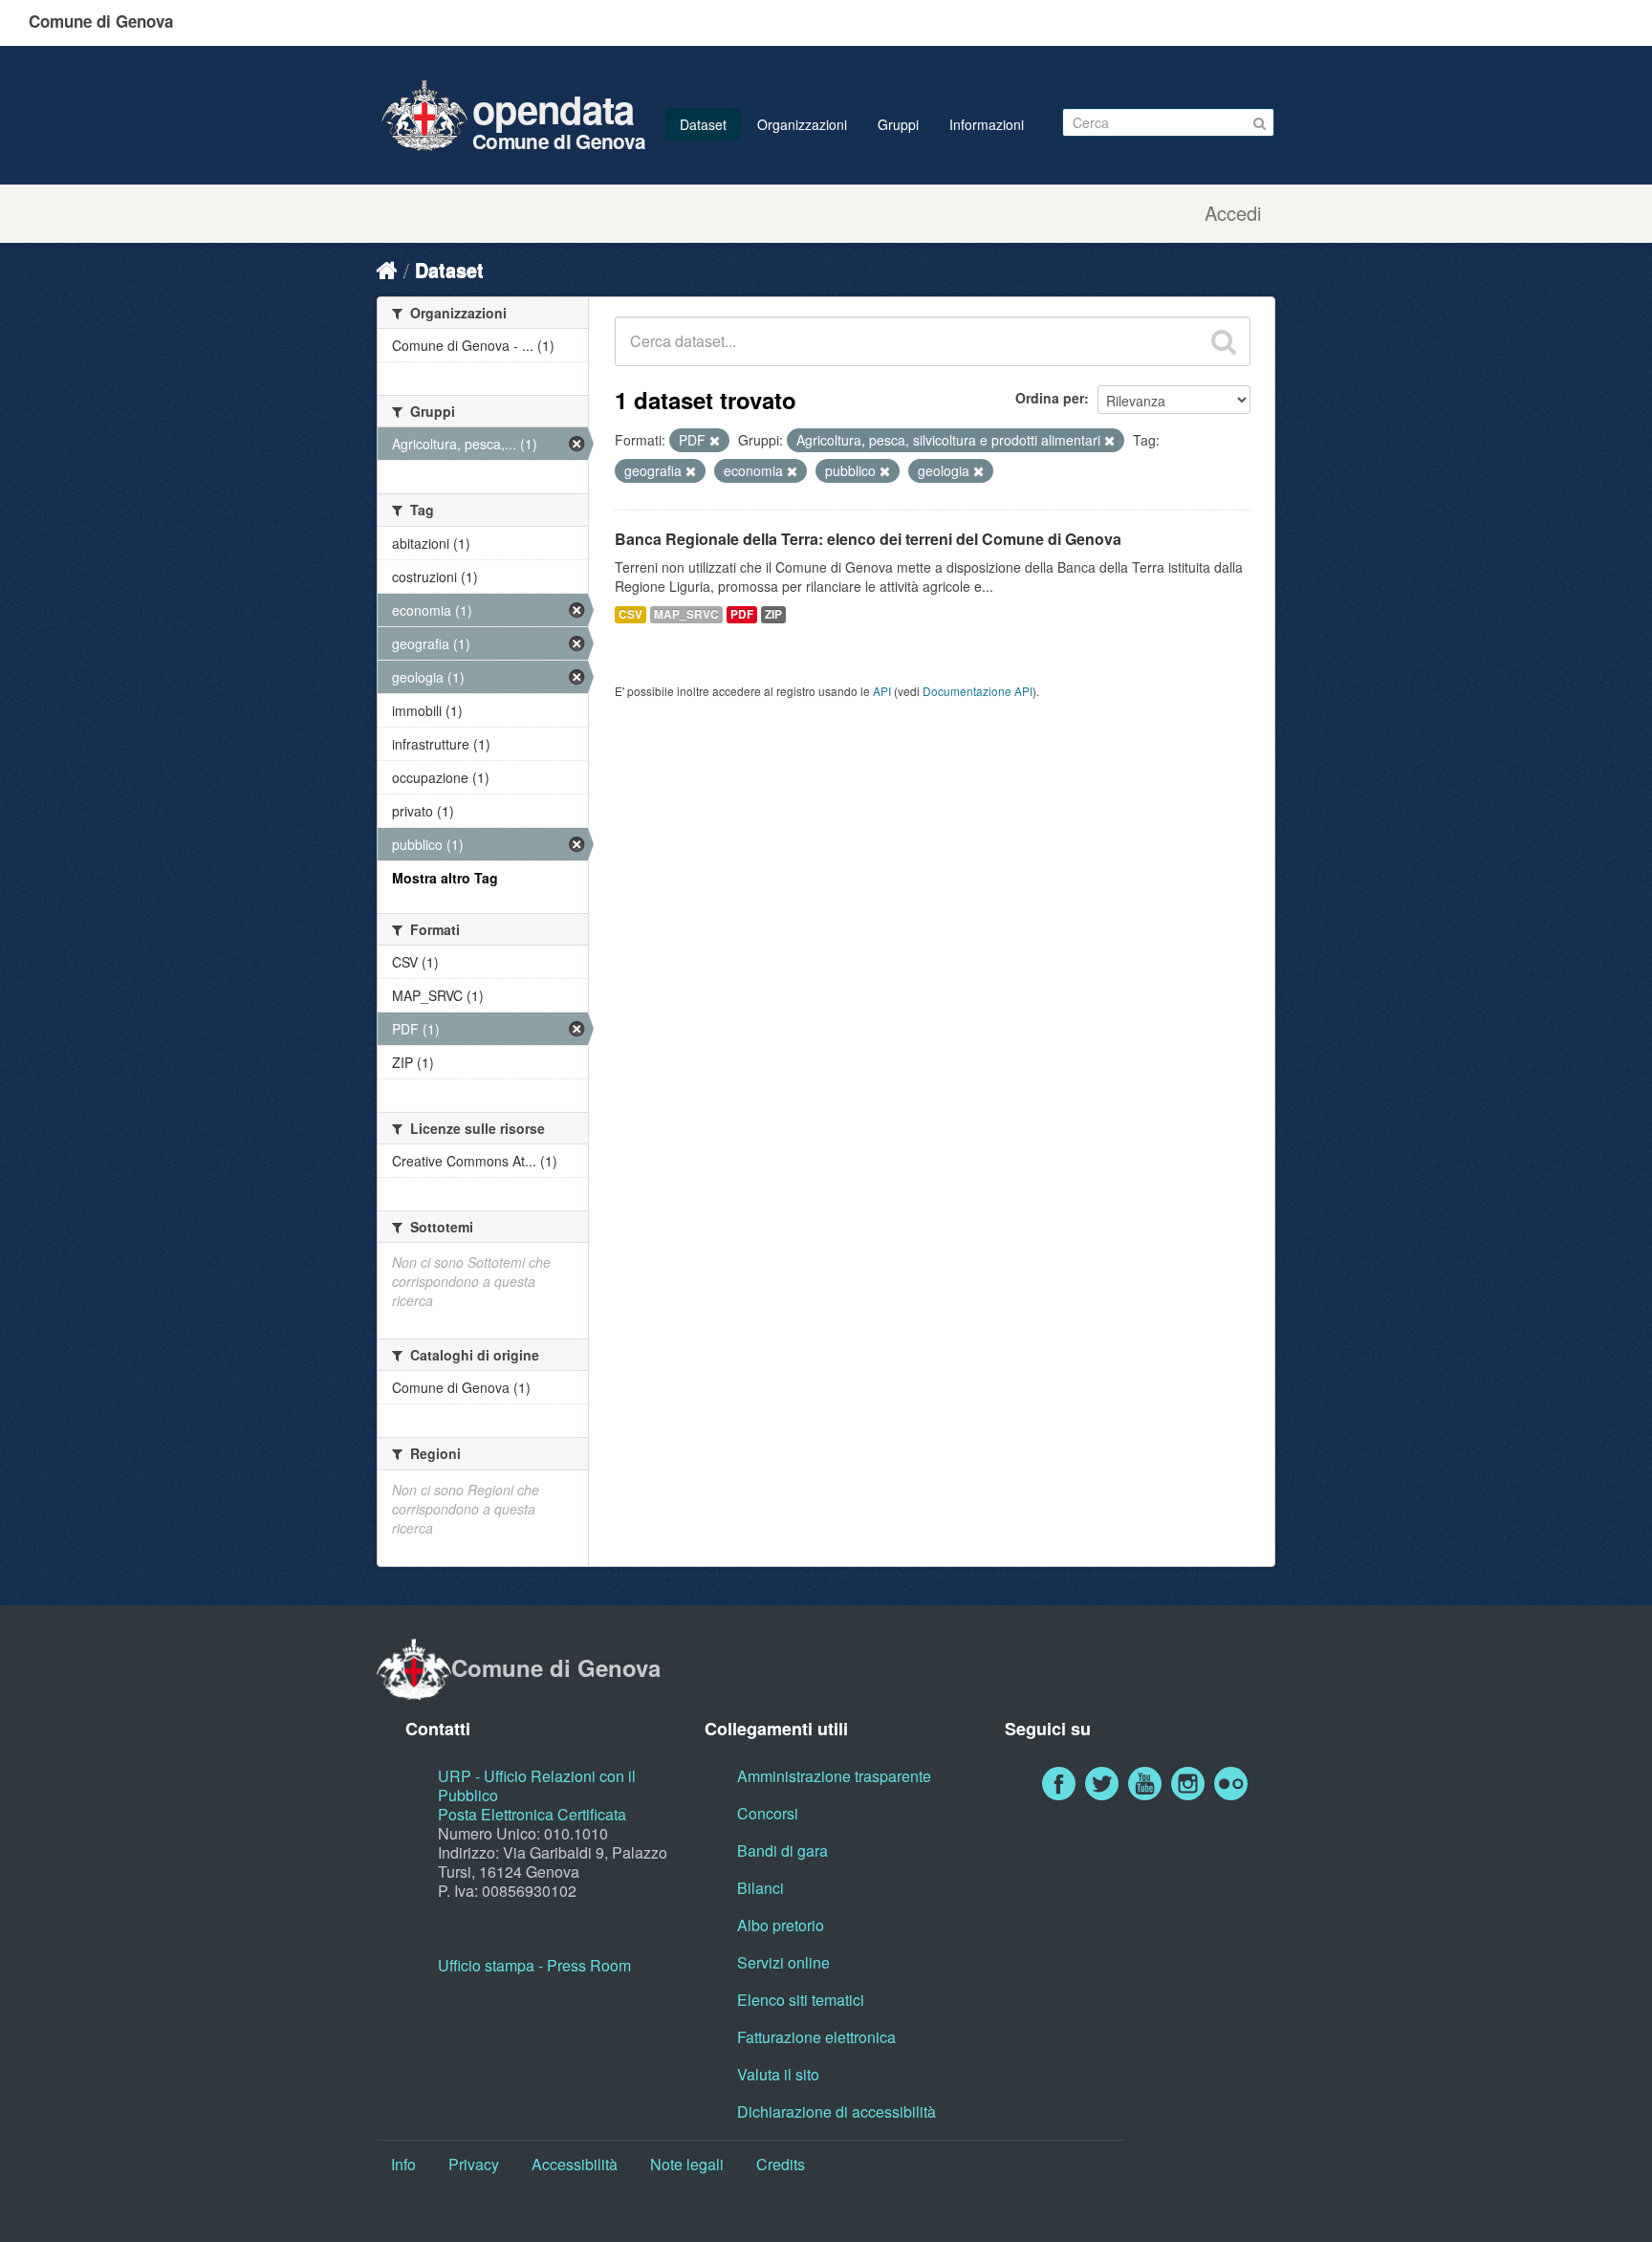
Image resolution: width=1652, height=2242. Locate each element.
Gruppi (898, 124)
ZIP (773, 614)
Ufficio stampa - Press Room (534, 1965)
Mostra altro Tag (445, 878)
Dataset (703, 124)
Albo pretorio (781, 1925)
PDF (742, 614)
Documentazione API (978, 691)
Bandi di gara (783, 1850)
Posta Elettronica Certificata (532, 1814)
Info (403, 2164)
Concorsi (768, 1813)
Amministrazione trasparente (834, 1776)
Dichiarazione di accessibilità (837, 2111)
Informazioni (987, 124)
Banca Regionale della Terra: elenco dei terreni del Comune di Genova (868, 539)
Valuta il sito (778, 2074)
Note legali (687, 2164)
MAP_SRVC (686, 614)
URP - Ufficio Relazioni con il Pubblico (537, 1785)
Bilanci (761, 1888)
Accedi (1233, 213)
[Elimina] (715, 441)
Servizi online (783, 1962)
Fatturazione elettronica (816, 2037)
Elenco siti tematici (801, 2000)
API (882, 691)
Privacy (474, 2164)
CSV (630, 614)
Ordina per (1050, 398)
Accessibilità (575, 2164)
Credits (781, 2164)
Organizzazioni (802, 124)
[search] (1224, 341)
